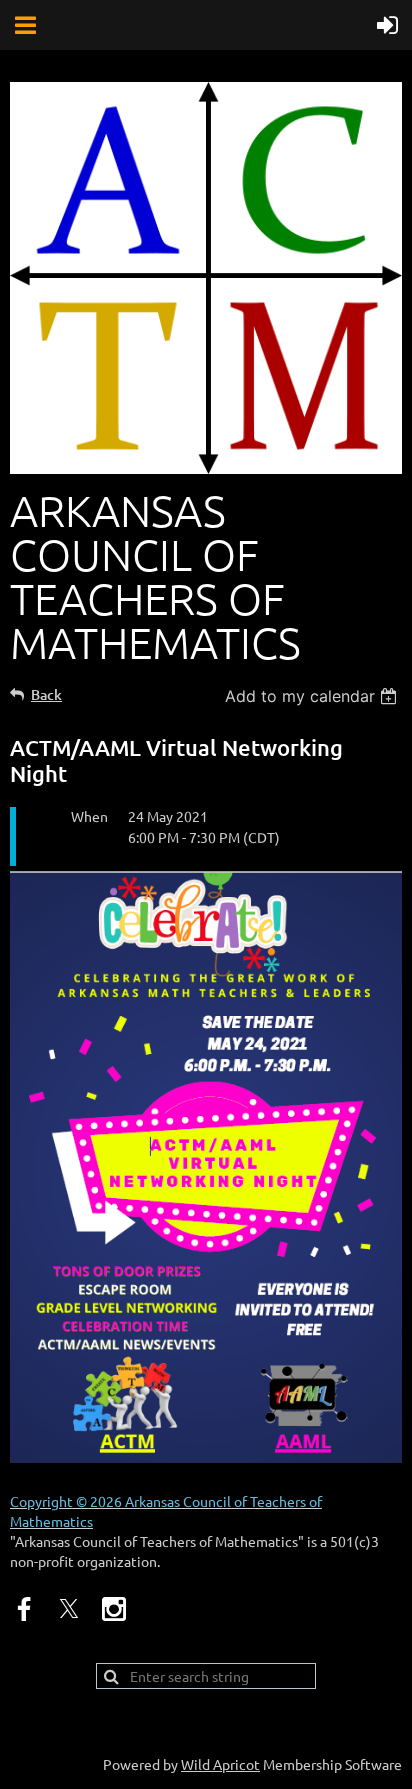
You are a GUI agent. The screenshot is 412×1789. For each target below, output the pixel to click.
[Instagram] (114, 1609)
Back (46, 694)
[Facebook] (24, 1609)
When (89, 816)
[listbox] (313, 696)
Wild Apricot (220, 1764)
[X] (69, 1609)
